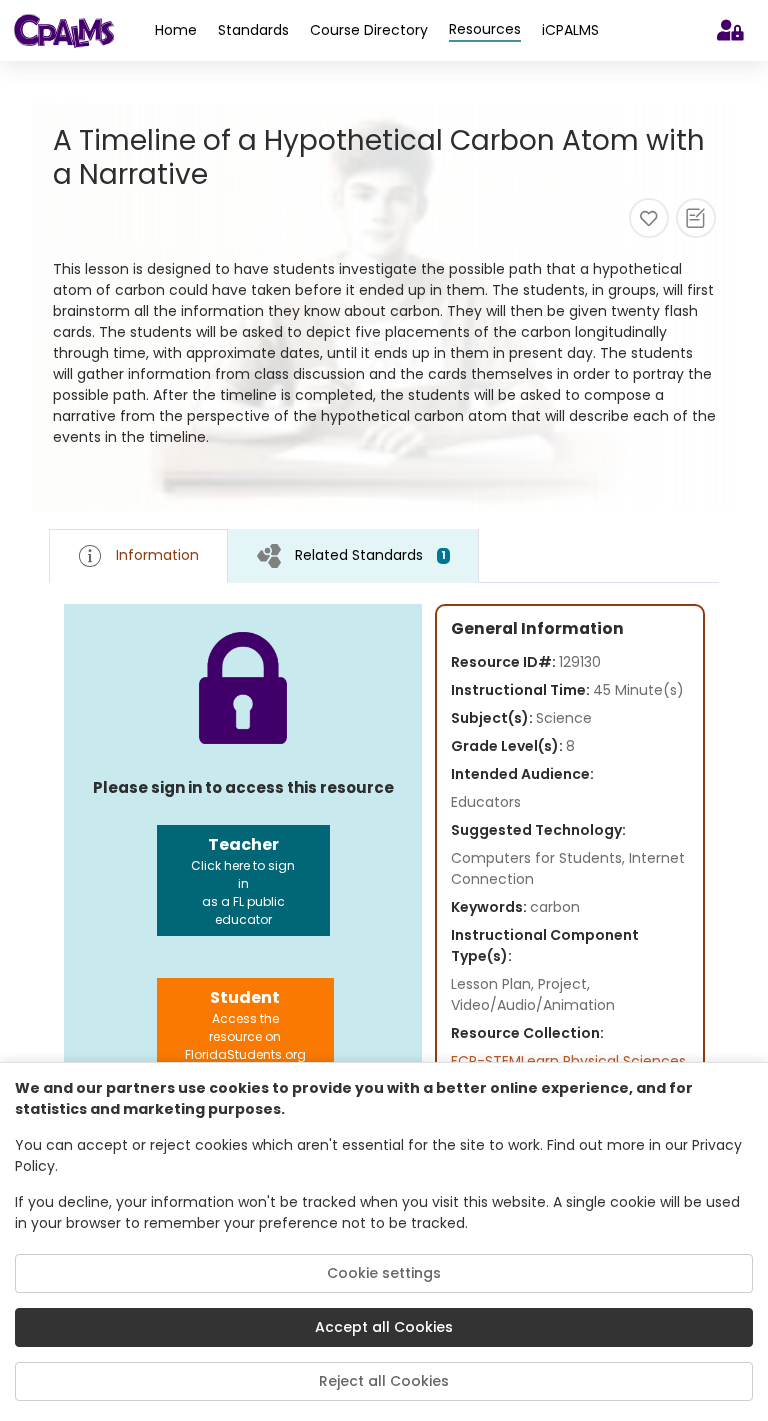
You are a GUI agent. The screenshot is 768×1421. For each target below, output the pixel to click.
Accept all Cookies (384, 1327)
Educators (486, 802)
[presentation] (353, 555)
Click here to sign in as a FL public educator (243, 880)
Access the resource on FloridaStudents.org (245, 1024)
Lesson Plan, (494, 984)
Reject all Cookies (384, 1381)
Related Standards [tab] (370, 555)
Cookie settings (384, 1273)
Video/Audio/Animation (533, 1005)
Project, (564, 984)
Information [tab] (157, 555)
